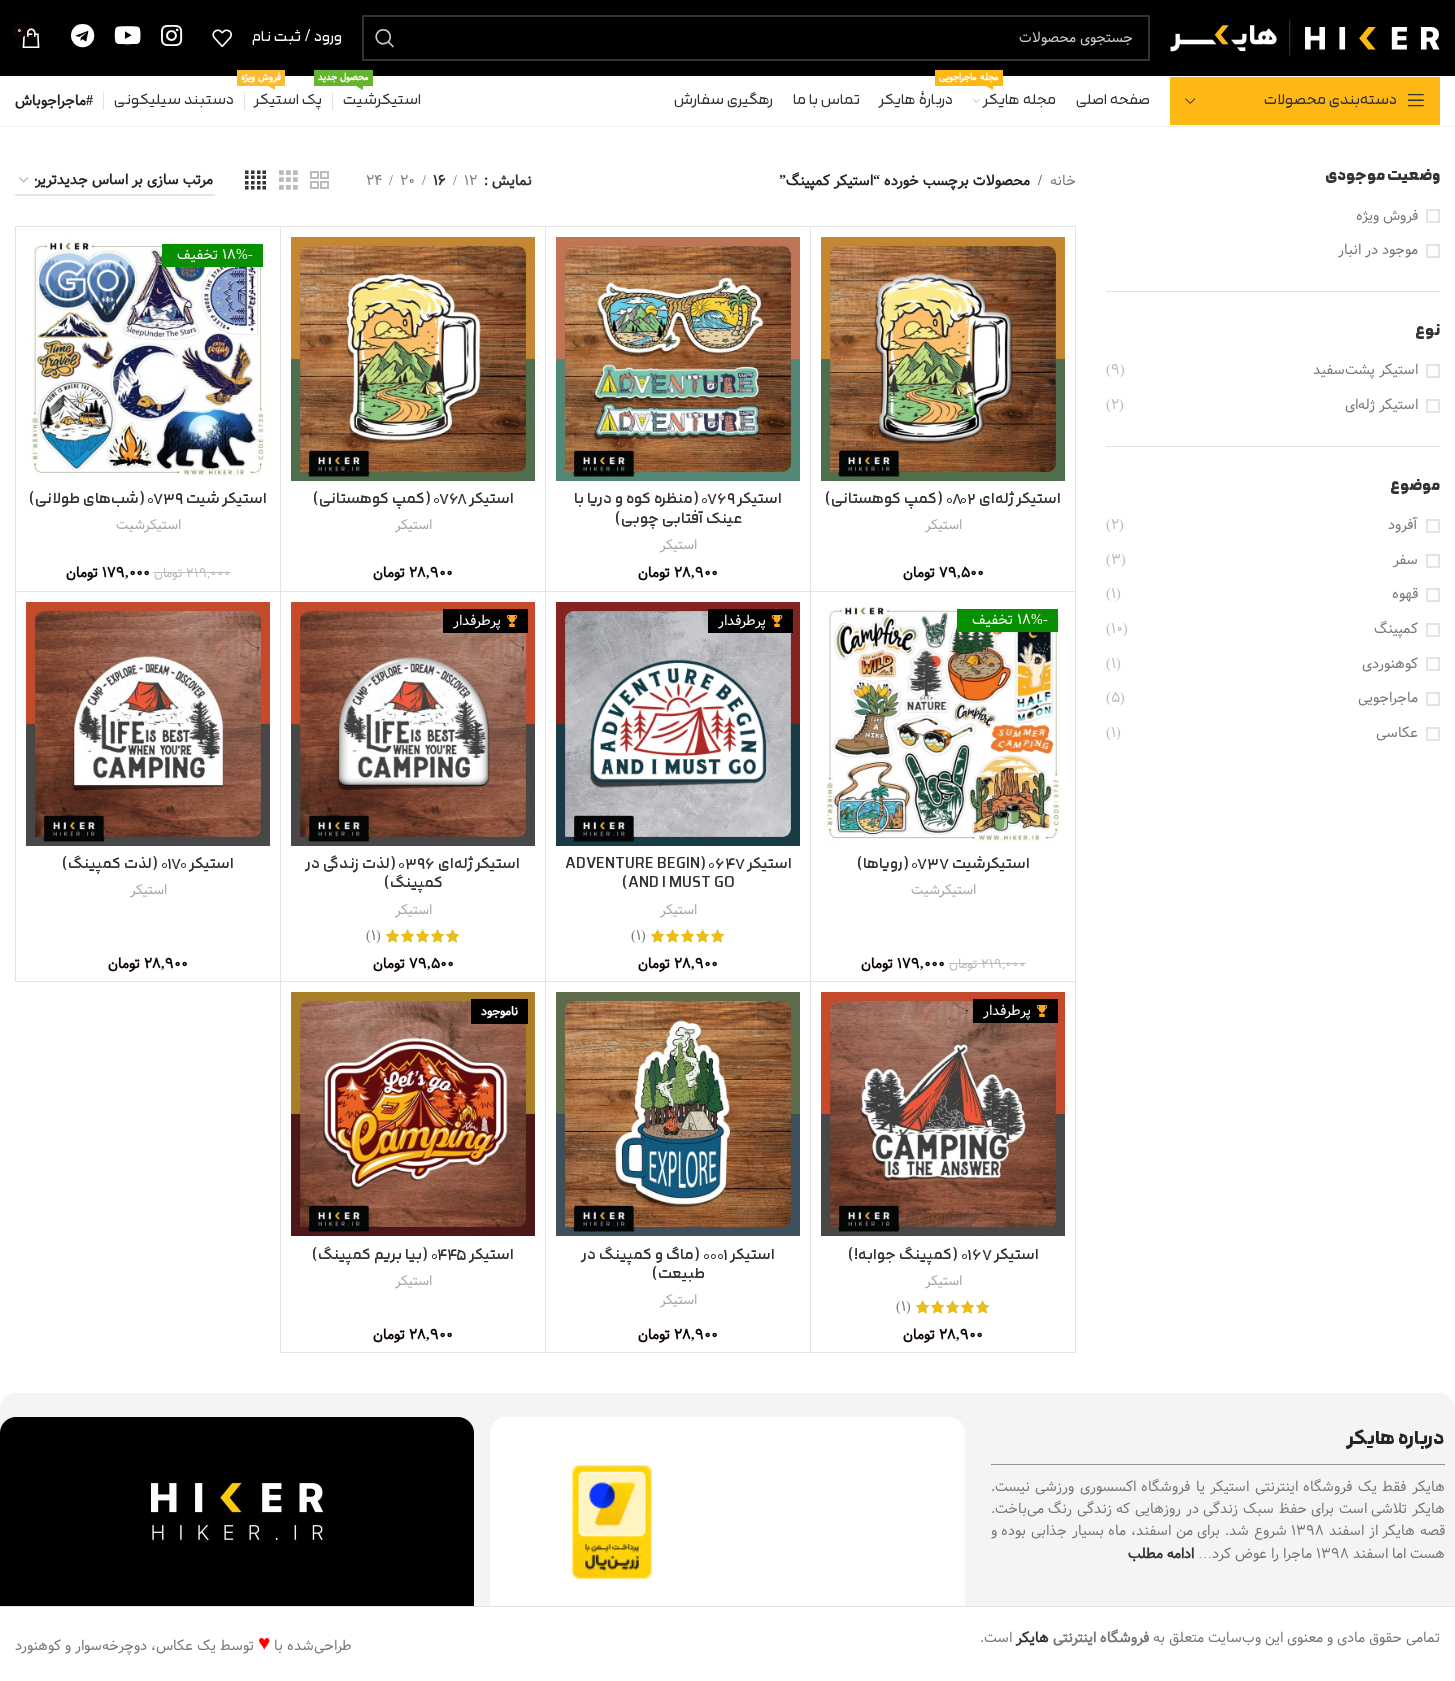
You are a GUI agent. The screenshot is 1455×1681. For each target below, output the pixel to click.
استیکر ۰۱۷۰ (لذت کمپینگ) (148, 864)
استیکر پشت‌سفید (1365, 371)
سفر (1405, 561)
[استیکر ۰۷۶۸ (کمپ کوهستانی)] (413, 359)
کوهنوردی (1390, 665)
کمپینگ (1396, 630)
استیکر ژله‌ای (1381, 406)
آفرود (1403, 526)
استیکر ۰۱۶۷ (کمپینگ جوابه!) (943, 1255)
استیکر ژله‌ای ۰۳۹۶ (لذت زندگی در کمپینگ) (413, 874)
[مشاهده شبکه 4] (255, 181)
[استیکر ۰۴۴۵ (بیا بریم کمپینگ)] (413, 1114)
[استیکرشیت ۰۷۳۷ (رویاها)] (943, 724)
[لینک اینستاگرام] (171, 37)
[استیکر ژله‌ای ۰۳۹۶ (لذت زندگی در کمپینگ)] (413, 724)
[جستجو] (385, 38)
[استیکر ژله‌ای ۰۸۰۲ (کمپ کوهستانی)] (943, 359)
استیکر (943, 525)
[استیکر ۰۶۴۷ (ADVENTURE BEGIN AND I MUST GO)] (678, 724)
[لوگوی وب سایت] (1305, 37)
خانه (1063, 181)
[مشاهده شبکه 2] (319, 181)
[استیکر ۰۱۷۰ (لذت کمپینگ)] (148, 724)
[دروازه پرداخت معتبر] (612, 1522)
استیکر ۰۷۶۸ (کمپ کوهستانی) (413, 499)
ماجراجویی (1388, 699)
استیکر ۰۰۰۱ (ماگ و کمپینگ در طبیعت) (678, 1265)
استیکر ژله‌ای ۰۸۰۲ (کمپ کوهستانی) (943, 499)
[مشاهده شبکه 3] (288, 181)
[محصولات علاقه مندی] (222, 38)
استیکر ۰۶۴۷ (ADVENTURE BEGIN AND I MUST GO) (678, 874)
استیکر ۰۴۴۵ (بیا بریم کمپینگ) (413, 1255)
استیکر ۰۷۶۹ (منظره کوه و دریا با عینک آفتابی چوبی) (678, 509)
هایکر (1032, 1638)
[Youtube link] (127, 37)
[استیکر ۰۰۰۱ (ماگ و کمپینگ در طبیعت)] (678, 1114)
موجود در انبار (1378, 251)
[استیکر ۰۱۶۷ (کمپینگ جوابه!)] (943, 1114)
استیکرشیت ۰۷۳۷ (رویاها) (943, 864)
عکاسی (1397, 734)
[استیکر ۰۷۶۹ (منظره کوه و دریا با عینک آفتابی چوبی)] (678, 359)
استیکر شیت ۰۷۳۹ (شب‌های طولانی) (148, 499)
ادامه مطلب (1161, 1554)
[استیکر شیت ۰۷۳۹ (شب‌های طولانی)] (148, 359)
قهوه (1405, 595)
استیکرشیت (148, 525)
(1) (638, 936)
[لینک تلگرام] (82, 37)
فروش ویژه (1387, 217)
